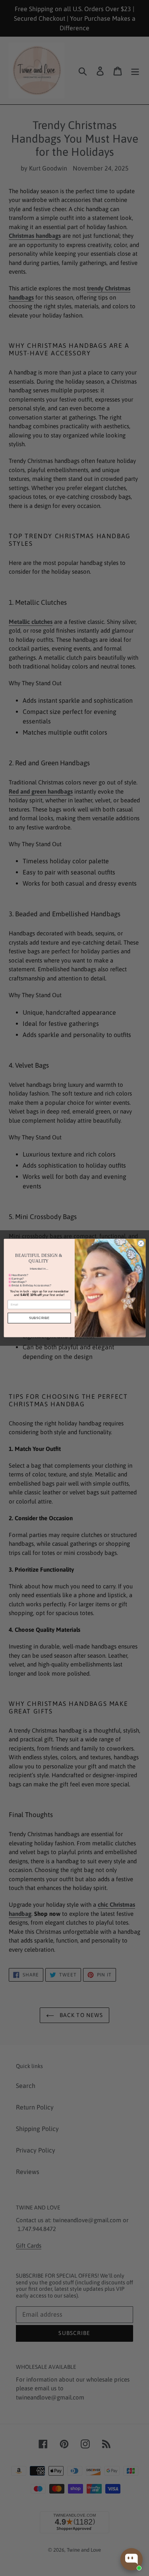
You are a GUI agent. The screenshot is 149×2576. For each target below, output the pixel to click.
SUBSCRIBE (39, 1318)
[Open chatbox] (132, 2559)
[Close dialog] (141, 1243)
